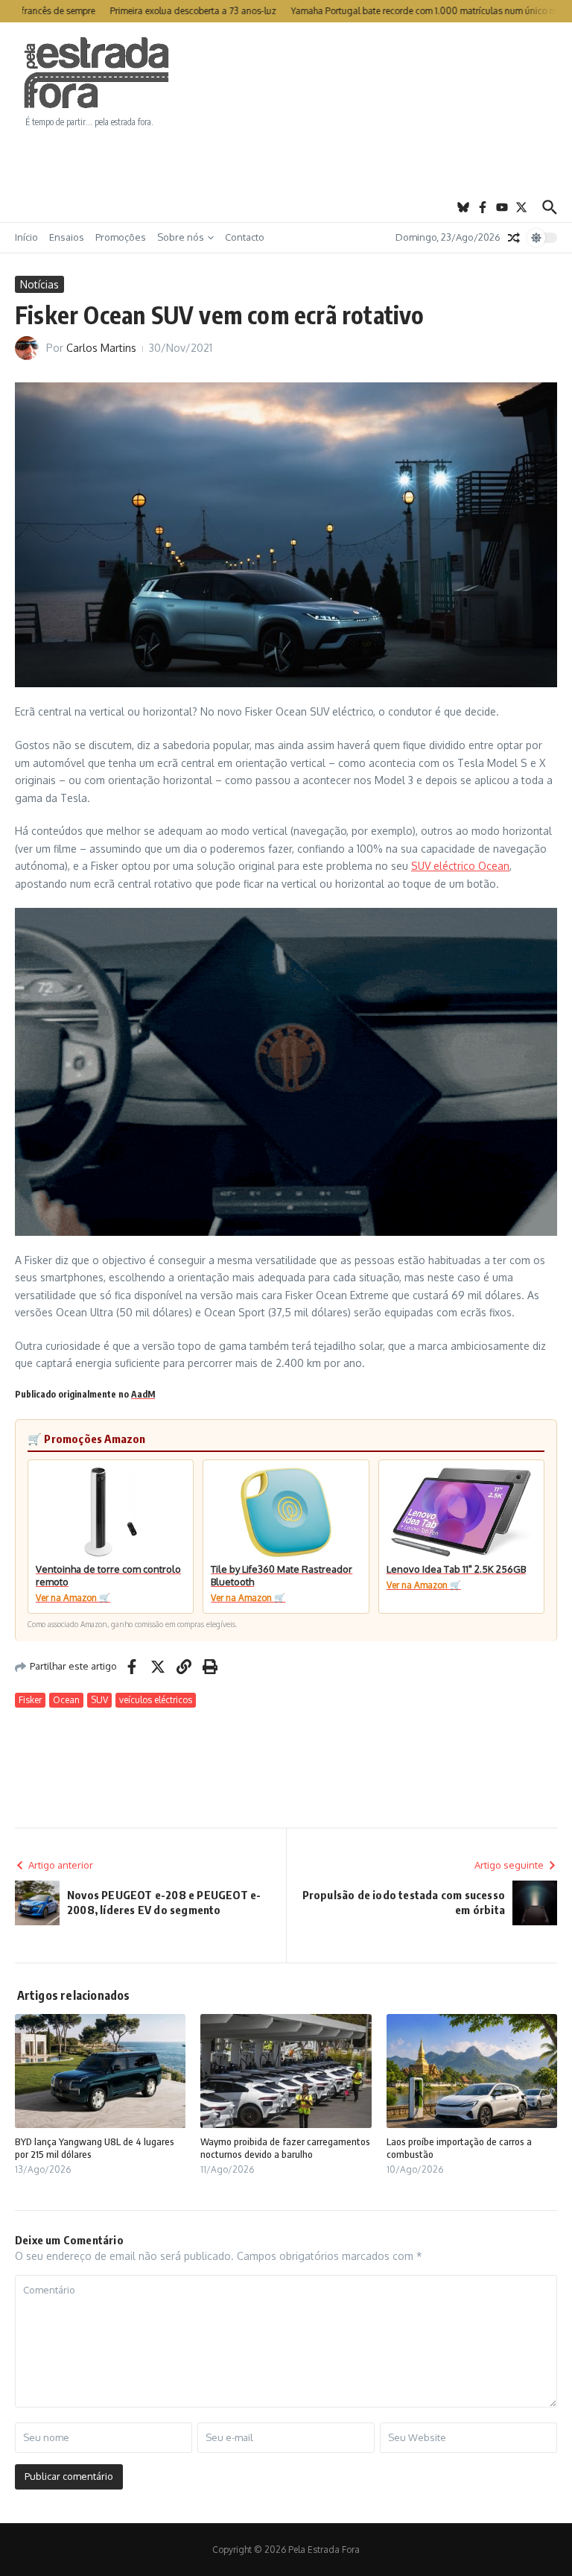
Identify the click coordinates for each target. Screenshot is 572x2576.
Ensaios (67, 237)
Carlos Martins (101, 348)
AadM (143, 1394)
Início (26, 237)
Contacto (245, 237)
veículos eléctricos (156, 1700)
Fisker (30, 1700)
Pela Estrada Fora (97, 73)
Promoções (121, 237)
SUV (99, 1700)
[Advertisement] (286, 160)
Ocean (66, 1700)
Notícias (39, 284)
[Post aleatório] (514, 238)
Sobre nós (181, 237)
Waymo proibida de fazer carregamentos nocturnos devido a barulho (285, 2148)
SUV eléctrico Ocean (460, 866)
